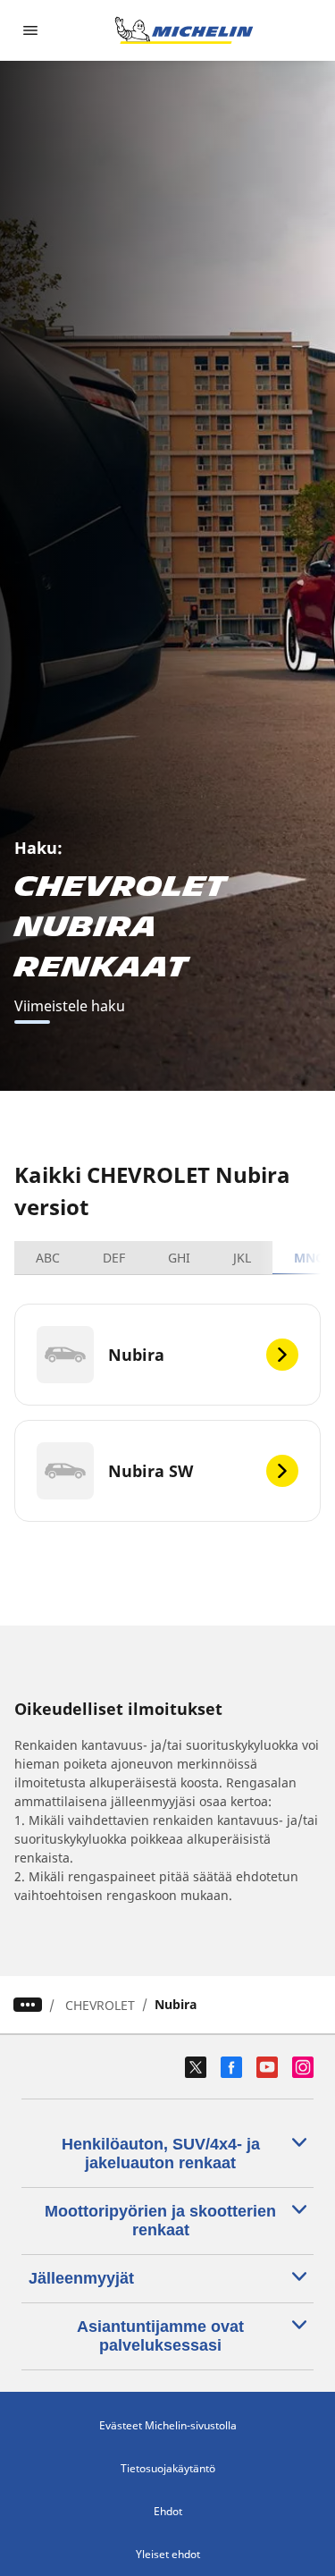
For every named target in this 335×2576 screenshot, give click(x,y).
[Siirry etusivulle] (184, 30)
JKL (242, 1258)
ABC (48, 1258)
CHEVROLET (100, 2005)
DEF (114, 1258)
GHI (179, 1258)
